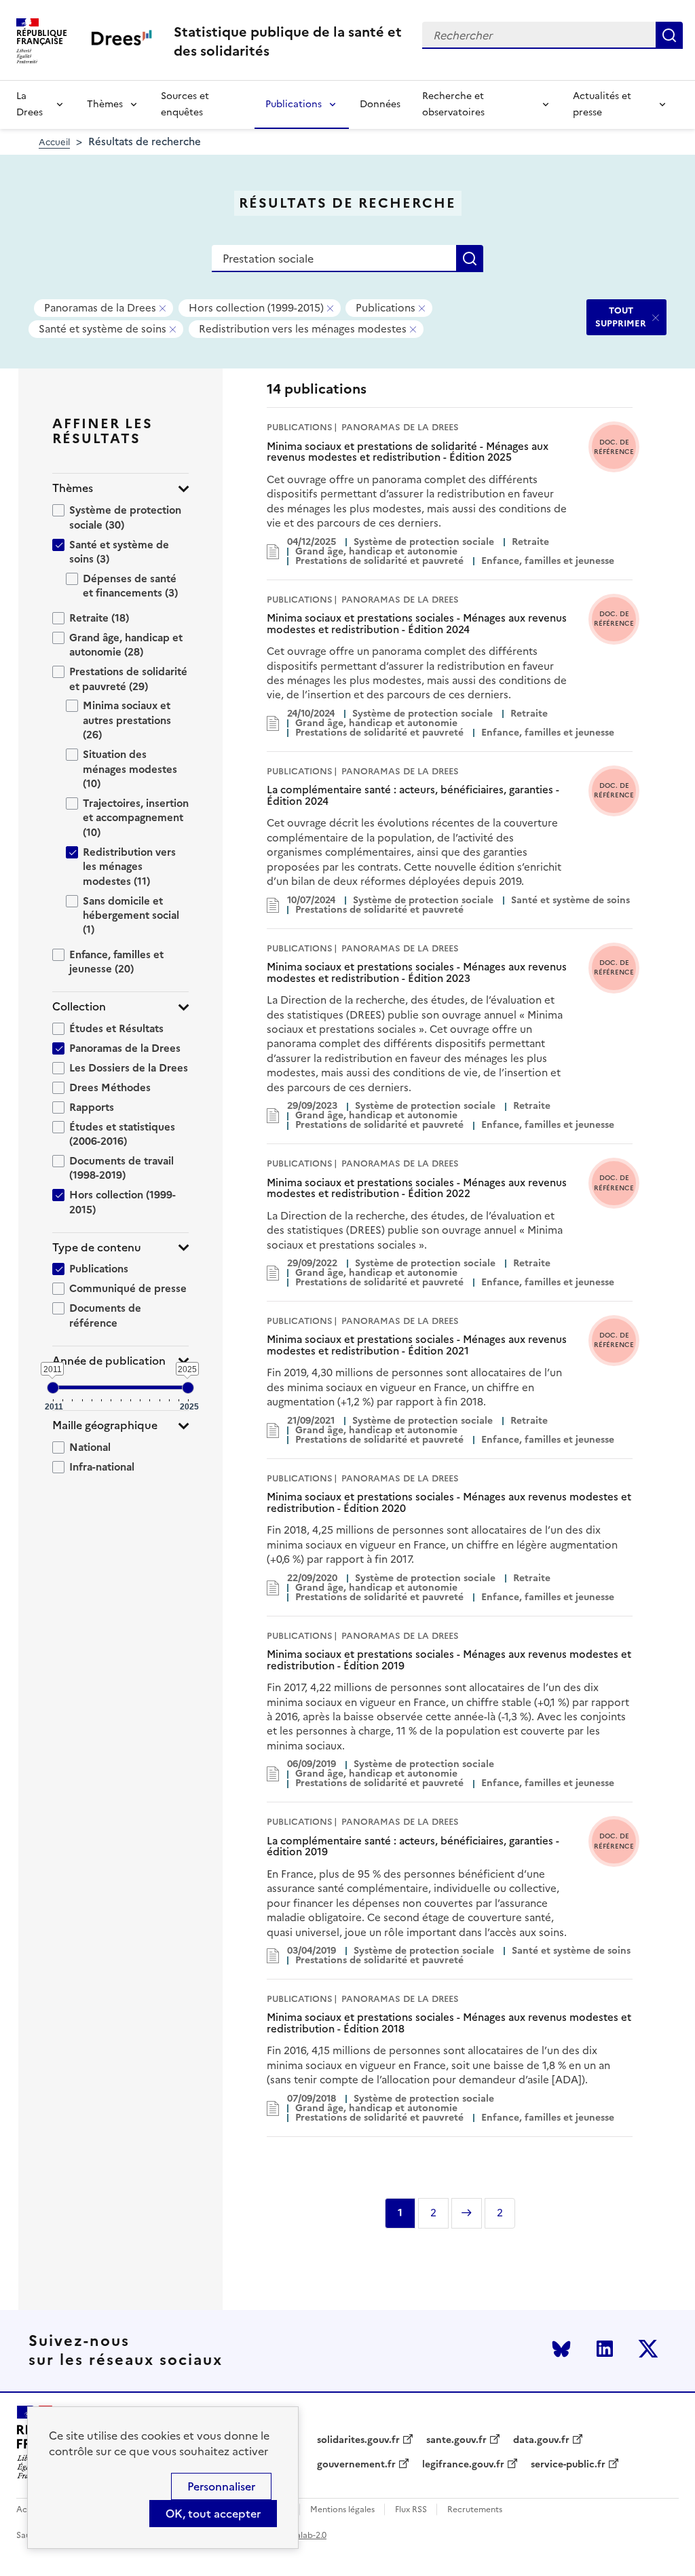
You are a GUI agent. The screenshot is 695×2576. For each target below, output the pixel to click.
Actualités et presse (602, 104)
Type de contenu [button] (97, 1248)
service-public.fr (568, 2465)
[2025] (188, 1388)
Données (380, 104)
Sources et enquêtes (185, 104)
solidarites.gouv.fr (358, 2440)
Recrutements (475, 2510)
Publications (294, 104)
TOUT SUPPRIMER (621, 317)
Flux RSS (411, 2510)
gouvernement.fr (356, 2465)
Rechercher (669, 35)
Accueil (54, 142)
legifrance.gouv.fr (463, 2465)
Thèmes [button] (73, 488)
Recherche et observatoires (453, 104)
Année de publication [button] (109, 1361)
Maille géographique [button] (105, 1425)
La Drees (30, 104)
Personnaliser (221, 2486)
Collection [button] (79, 1007)
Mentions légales (342, 2510)
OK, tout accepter (213, 2514)
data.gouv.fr (541, 2440)
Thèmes (105, 104)
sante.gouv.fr (456, 2440)
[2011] (53, 1388)
